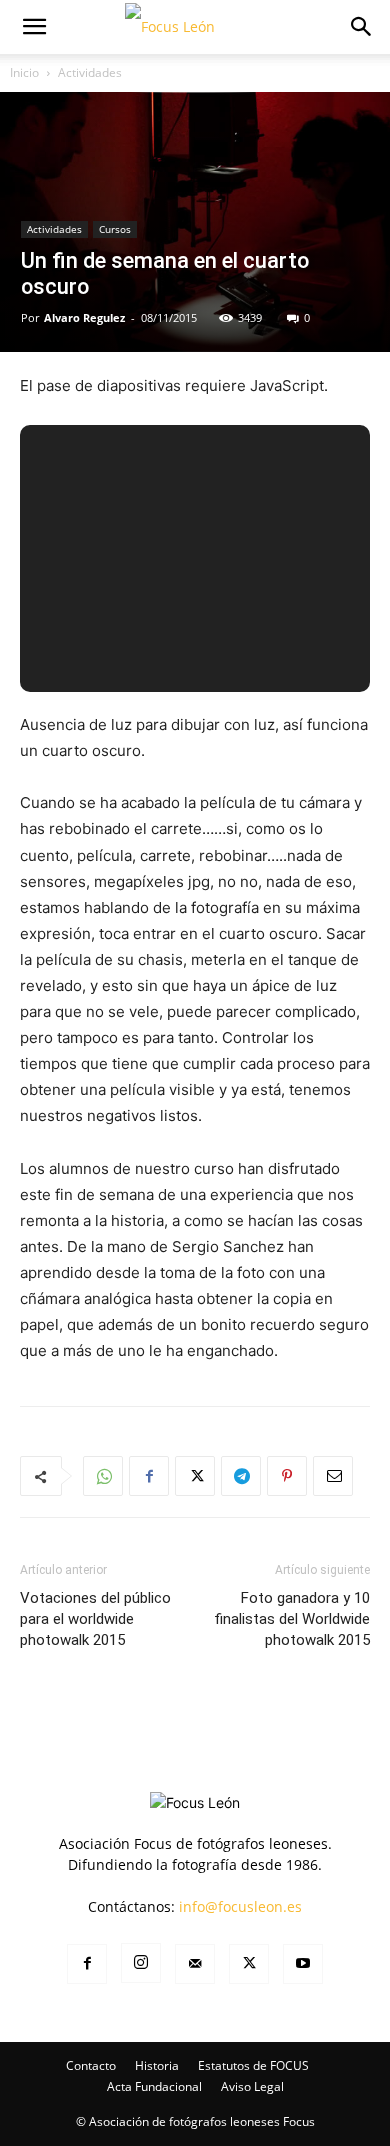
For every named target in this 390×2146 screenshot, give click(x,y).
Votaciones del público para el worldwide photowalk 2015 (95, 1619)
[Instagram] (141, 1963)
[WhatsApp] (103, 1476)
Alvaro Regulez (84, 317)
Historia (157, 2065)
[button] (34, 27)
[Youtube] (303, 1964)
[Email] (333, 1476)
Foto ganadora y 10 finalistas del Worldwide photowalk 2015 (292, 1619)
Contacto (91, 2065)
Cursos (115, 229)
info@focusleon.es (240, 1906)
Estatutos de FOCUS (253, 2065)
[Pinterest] (287, 1476)
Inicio (24, 72)
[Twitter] (195, 1476)
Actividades (90, 72)
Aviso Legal (252, 2086)
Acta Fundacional (154, 2086)
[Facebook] (149, 1476)
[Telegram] (241, 1476)
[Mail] (195, 1964)
